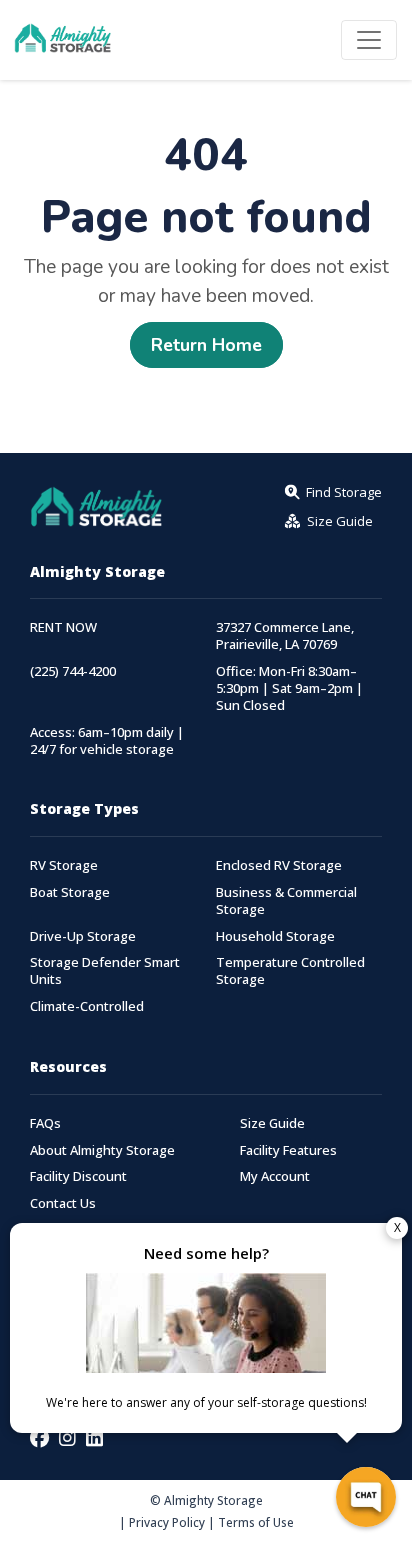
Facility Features (288, 1150)
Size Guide (272, 1123)
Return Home (206, 345)
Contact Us (63, 1203)
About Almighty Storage (102, 1150)
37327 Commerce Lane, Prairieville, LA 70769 (285, 636)
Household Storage (275, 936)
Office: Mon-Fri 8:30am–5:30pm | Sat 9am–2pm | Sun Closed (289, 688)
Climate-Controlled (87, 1006)
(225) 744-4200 (73, 671)
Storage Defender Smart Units (105, 971)
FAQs (45, 1123)
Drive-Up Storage (83, 936)
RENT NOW (63, 627)
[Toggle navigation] (369, 40)
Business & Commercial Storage (286, 901)
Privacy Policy (167, 1522)
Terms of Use (256, 1522)
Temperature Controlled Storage (290, 971)
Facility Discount (78, 1176)
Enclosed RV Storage (279, 865)
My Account (275, 1176)
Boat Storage (70, 892)
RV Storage (64, 865)
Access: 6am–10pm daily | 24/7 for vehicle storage (107, 741)
